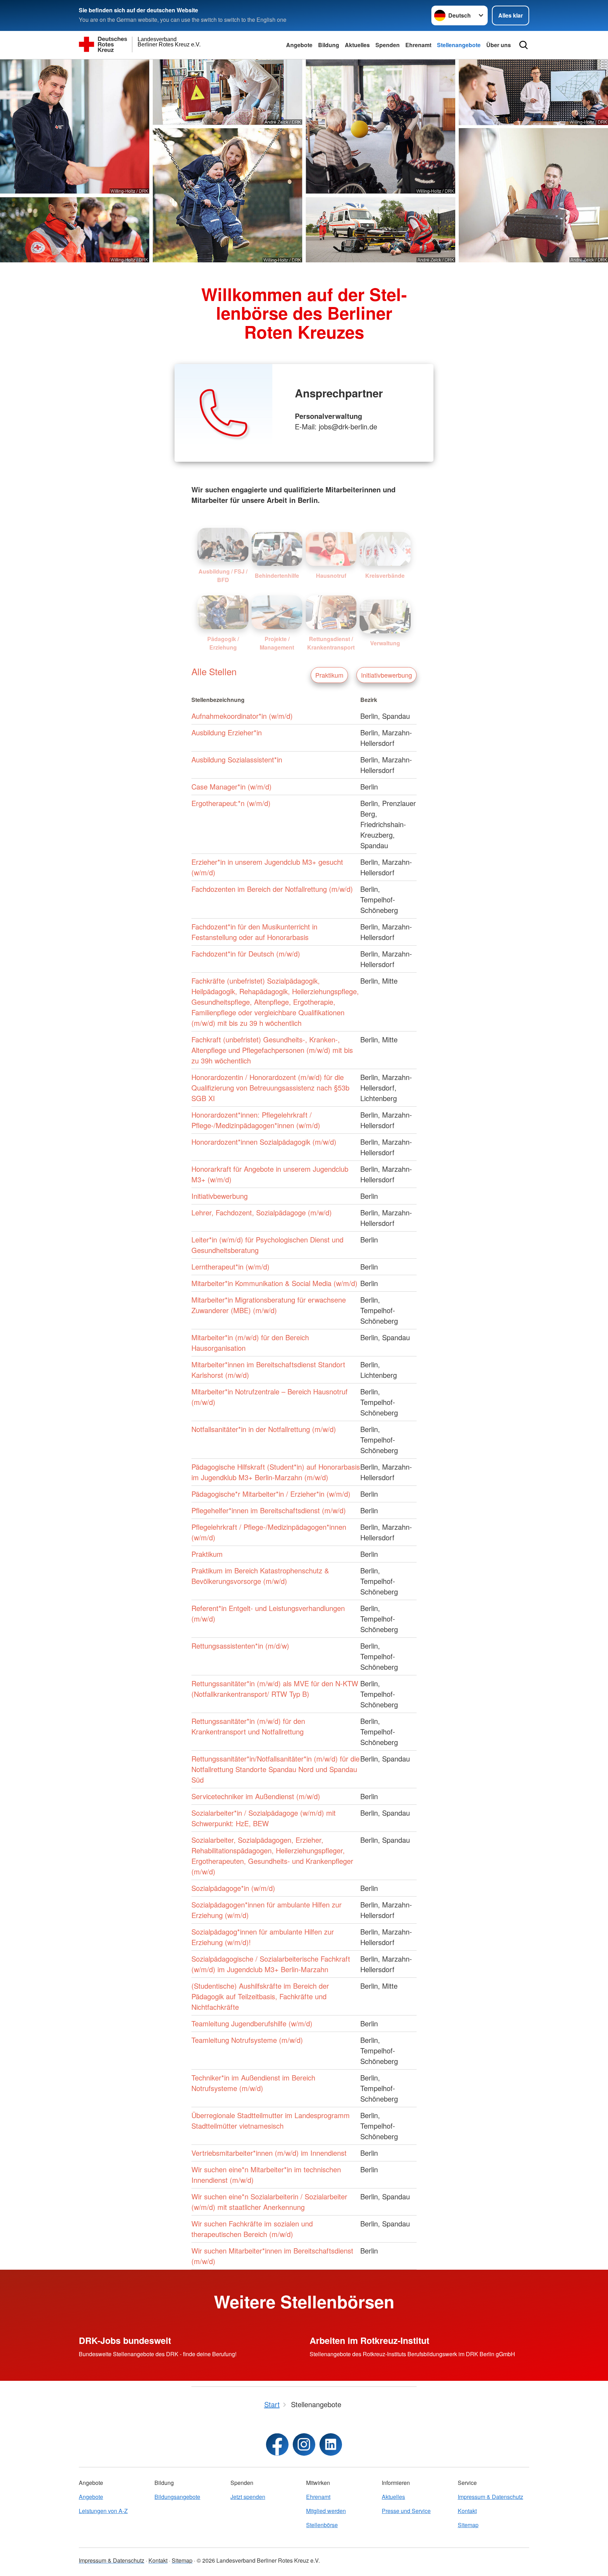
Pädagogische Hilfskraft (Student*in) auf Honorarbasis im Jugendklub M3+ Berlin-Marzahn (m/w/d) (276, 1472)
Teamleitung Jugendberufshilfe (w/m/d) (252, 2023)
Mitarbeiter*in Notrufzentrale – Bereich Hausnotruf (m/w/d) (270, 1397)
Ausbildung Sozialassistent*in (237, 759)
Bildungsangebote (177, 2497)
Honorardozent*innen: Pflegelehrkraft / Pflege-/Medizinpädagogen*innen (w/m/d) (256, 1120)
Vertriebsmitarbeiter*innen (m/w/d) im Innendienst (269, 2153)
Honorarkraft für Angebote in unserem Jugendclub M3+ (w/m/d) (270, 1174)
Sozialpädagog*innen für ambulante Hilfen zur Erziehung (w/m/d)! (263, 1937)
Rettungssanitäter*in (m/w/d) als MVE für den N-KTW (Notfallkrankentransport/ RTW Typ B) (275, 1689)
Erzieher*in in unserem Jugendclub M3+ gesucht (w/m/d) (267, 867)
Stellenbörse (322, 2525)
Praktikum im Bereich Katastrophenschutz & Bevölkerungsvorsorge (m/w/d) (260, 1576)
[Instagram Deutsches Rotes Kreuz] (304, 2444)
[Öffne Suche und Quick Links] (524, 45)
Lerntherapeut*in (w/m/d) (230, 1267)
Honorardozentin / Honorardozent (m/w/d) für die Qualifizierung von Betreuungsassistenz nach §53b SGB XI (270, 1088)
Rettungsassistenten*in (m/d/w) (240, 1646)
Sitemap (468, 2525)
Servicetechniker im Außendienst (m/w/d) (256, 1796)
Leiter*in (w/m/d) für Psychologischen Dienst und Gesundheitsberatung (267, 1245)
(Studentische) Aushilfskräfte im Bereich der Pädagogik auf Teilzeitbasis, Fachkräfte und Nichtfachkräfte (260, 1996)
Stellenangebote (459, 45)
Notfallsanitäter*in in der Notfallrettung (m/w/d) (264, 1429)
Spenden (388, 45)
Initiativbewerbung (387, 675)
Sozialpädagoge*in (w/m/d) (233, 1888)
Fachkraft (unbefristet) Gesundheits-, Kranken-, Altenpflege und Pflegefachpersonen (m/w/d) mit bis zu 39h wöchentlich (272, 1050)
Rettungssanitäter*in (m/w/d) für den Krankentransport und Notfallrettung (248, 1726)
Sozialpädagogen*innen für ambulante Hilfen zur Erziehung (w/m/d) (267, 1910)
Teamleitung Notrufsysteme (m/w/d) (247, 2040)
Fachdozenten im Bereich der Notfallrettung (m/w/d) (272, 889)
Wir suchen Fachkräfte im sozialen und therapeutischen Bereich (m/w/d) (252, 2229)
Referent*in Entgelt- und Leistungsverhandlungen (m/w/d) (268, 1613)
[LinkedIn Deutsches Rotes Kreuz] (331, 2444)
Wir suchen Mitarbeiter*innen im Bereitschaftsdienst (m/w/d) (272, 2256)
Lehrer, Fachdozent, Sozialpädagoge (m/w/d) (262, 1212)
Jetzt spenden (248, 2497)
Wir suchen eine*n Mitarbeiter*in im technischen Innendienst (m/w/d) (266, 2175)
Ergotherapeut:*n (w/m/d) (231, 803)
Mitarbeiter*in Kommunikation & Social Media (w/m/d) (274, 1283)
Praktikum (329, 675)
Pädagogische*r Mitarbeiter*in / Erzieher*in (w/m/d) (271, 1494)
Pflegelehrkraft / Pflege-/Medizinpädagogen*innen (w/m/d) (269, 1532)
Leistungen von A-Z (103, 2511)
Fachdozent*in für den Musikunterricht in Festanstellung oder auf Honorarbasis (254, 932)
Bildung (329, 45)
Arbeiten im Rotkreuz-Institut (369, 2340)
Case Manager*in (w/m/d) (232, 787)
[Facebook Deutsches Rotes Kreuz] (277, 2444)
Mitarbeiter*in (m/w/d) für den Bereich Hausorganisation (250, 1343)
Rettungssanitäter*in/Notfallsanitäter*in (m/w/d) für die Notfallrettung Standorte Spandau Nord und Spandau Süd (275, 1769)
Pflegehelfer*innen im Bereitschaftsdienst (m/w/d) (269, 1510)
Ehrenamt (418, 45)
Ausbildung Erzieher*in (227, 732)
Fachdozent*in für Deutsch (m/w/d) (246, 954)
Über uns (499, 45)
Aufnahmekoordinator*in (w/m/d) (242, 716)
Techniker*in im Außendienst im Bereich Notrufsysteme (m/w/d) (253, 2083)
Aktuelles (357, 45)
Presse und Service (406, 2511)
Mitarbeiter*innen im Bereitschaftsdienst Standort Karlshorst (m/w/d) (268, 1370)
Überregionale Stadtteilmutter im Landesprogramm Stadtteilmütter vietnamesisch (271, 2120)
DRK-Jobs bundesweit (125, 2340)
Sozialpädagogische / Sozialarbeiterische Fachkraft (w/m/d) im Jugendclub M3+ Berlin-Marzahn (271, 1964)
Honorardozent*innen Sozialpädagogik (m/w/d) (264, 1142)
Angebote (299, 45)
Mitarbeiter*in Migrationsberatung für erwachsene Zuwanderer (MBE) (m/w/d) (269, 1305)
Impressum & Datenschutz (490, 2497)
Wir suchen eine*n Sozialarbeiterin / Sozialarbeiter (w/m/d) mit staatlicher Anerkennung (269, 2202)
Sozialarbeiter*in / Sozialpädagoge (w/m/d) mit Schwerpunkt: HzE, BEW (264, 1818)
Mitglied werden (326, 2511)
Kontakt (467, 2511)
